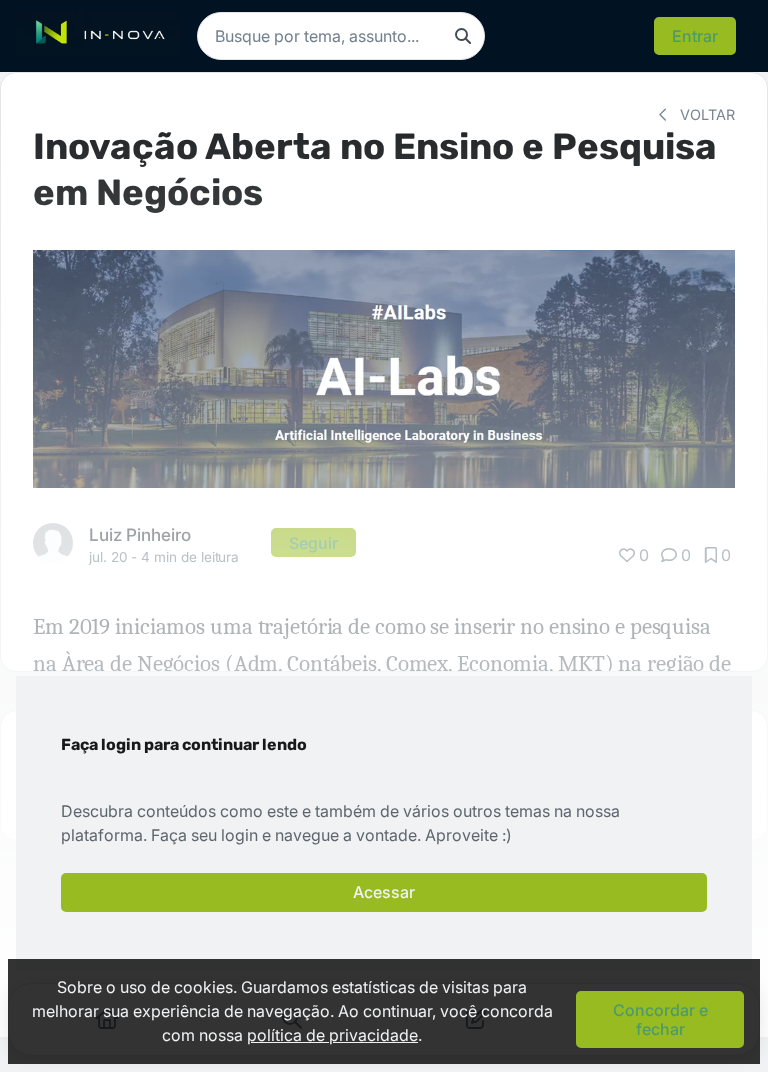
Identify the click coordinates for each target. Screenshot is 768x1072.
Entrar (695, 36)
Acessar (384, 892)
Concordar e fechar (660, 1019)
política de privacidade (332, 1035)
